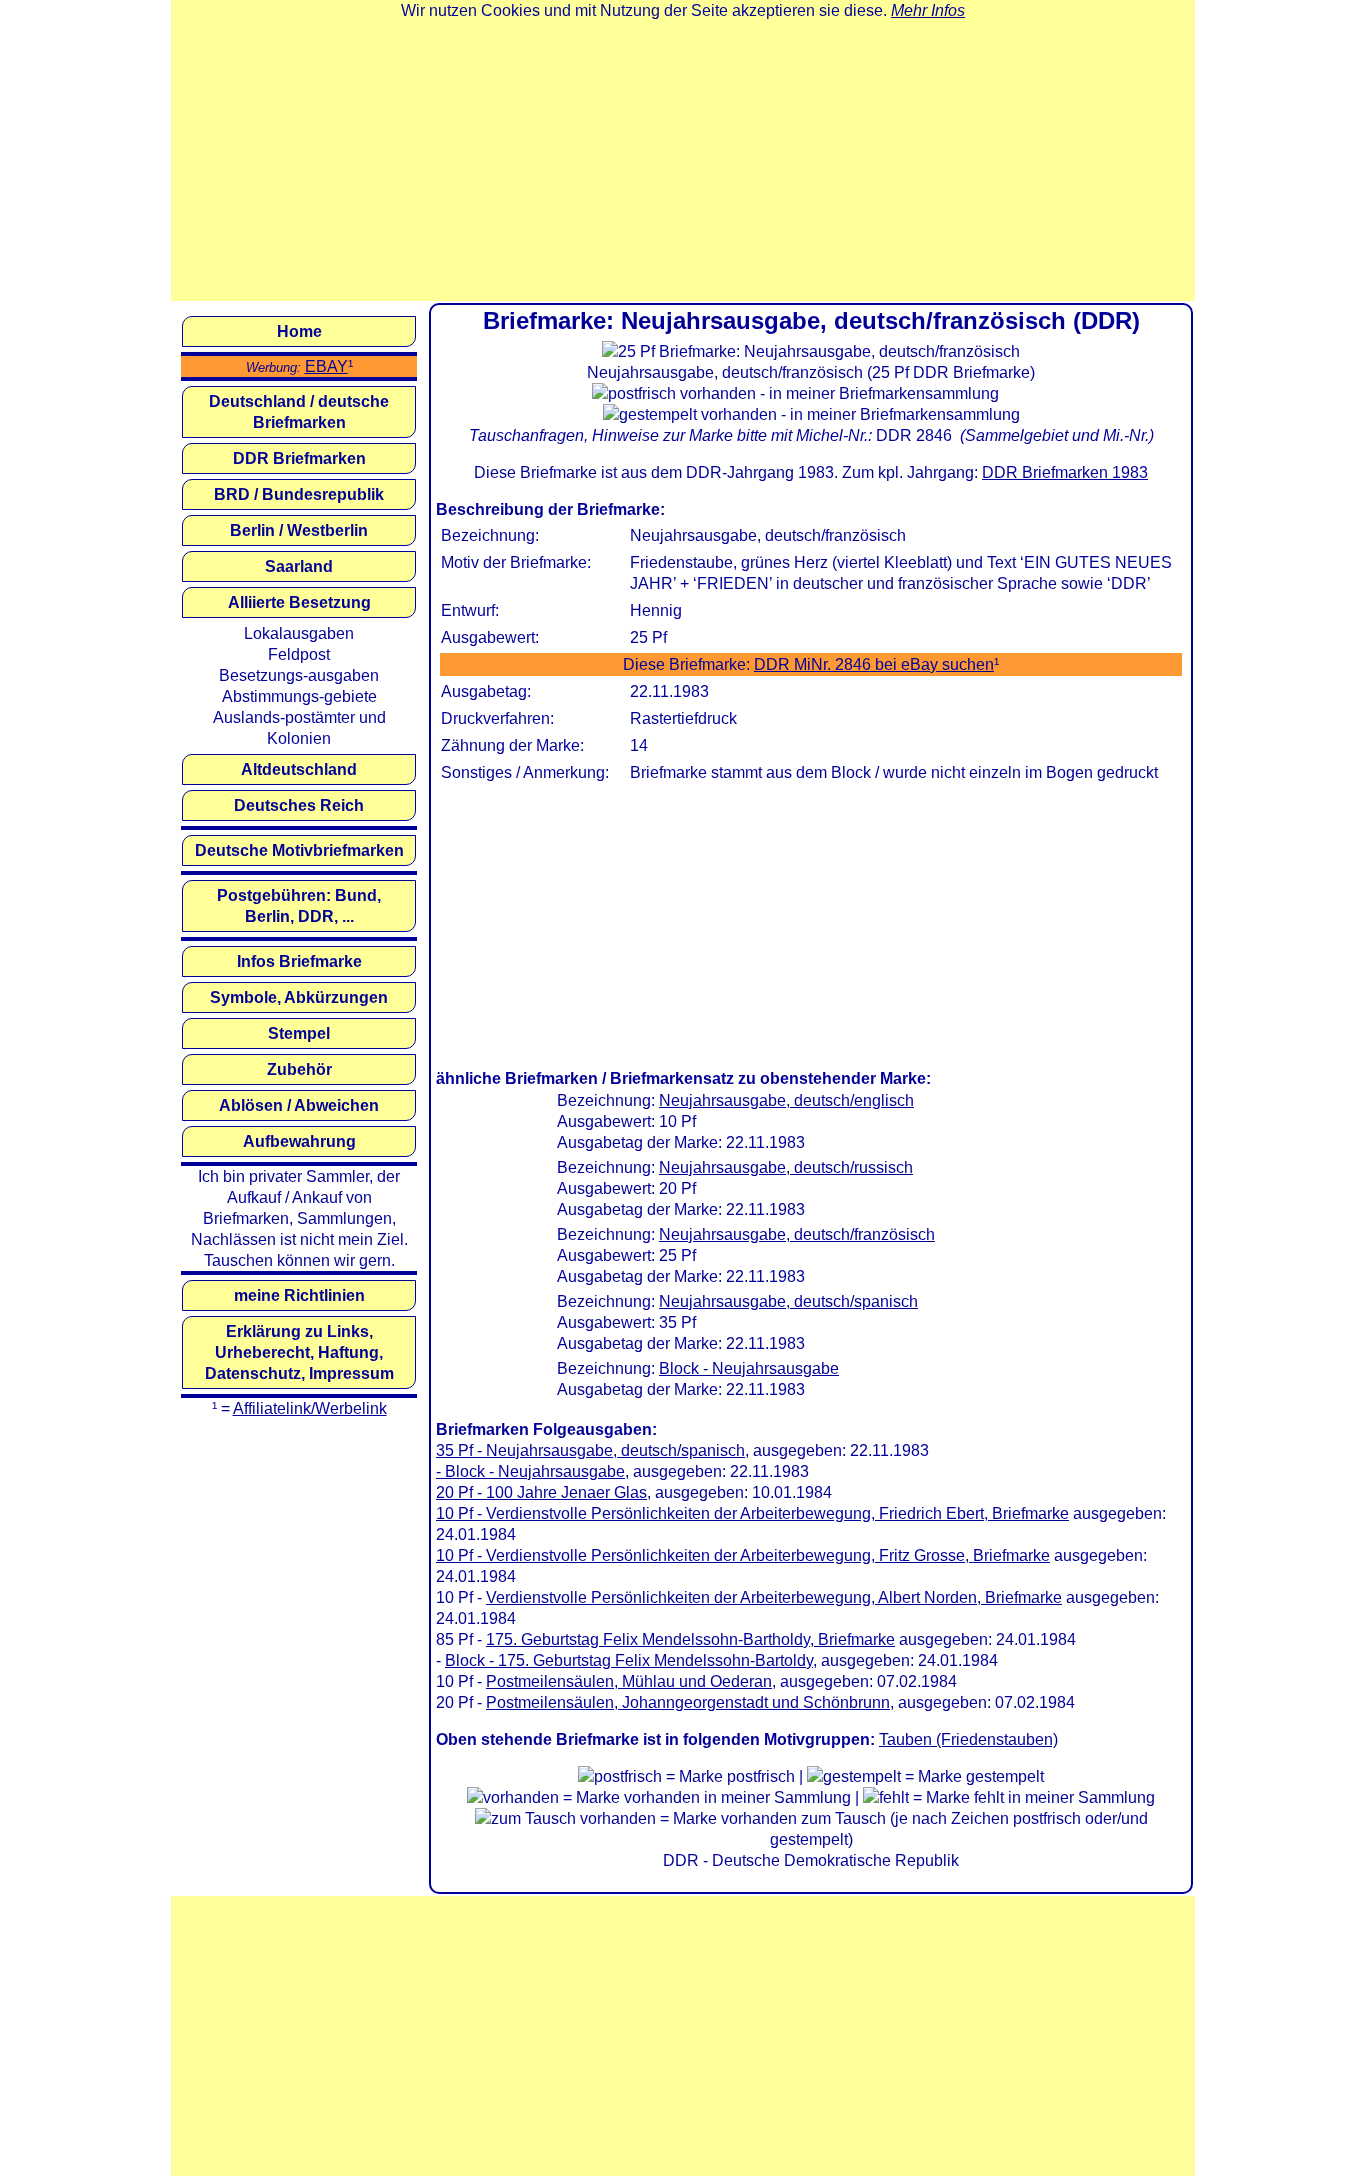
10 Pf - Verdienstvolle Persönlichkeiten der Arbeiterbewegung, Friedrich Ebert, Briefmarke (752, 1513)
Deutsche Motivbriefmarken (299, 850)
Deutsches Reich (299, 805)
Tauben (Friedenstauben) (968, 1739)
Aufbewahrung (299, 1141)
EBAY (326, 366)
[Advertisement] (683, 161)
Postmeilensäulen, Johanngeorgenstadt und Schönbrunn (688, 1702)
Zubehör (299, 1069)
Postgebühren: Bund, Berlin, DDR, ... (299, 906)
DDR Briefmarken (299, 458)
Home (299, 331)
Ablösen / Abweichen (299, 1105)
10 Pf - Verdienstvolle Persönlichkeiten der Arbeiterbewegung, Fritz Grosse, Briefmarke (743, 1555)
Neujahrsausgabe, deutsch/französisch (797, 1234)
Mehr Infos (928, 10)
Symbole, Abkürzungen (299, 997)
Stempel (299, 1033)
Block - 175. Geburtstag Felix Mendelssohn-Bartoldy (629, 1660)
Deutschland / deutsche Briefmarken (299, 412)
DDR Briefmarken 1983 (1065, 472)
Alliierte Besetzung (299, 602)
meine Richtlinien (299, 1295)
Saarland (299, 566)
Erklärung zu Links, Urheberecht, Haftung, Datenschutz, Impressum (299, 1352)
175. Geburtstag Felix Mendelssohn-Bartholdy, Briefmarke (690, 1639)
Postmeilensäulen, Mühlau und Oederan (629, 1681)
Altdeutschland (299, 769)
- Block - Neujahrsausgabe (530, 1471)
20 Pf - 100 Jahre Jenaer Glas (541, 1492)
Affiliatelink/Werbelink (310, 1408)
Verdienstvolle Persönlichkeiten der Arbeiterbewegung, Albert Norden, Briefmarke (774, 1597)
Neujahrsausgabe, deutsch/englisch (786, 1100)
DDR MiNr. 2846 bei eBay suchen (874, 664)
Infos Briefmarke (299, 961)
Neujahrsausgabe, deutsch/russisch (786, 1167)
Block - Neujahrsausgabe (749, 1368)
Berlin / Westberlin (299, 530)
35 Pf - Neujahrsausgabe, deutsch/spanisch (590, 1450)
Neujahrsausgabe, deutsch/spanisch (788, 1301)
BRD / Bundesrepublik (299, 494)
